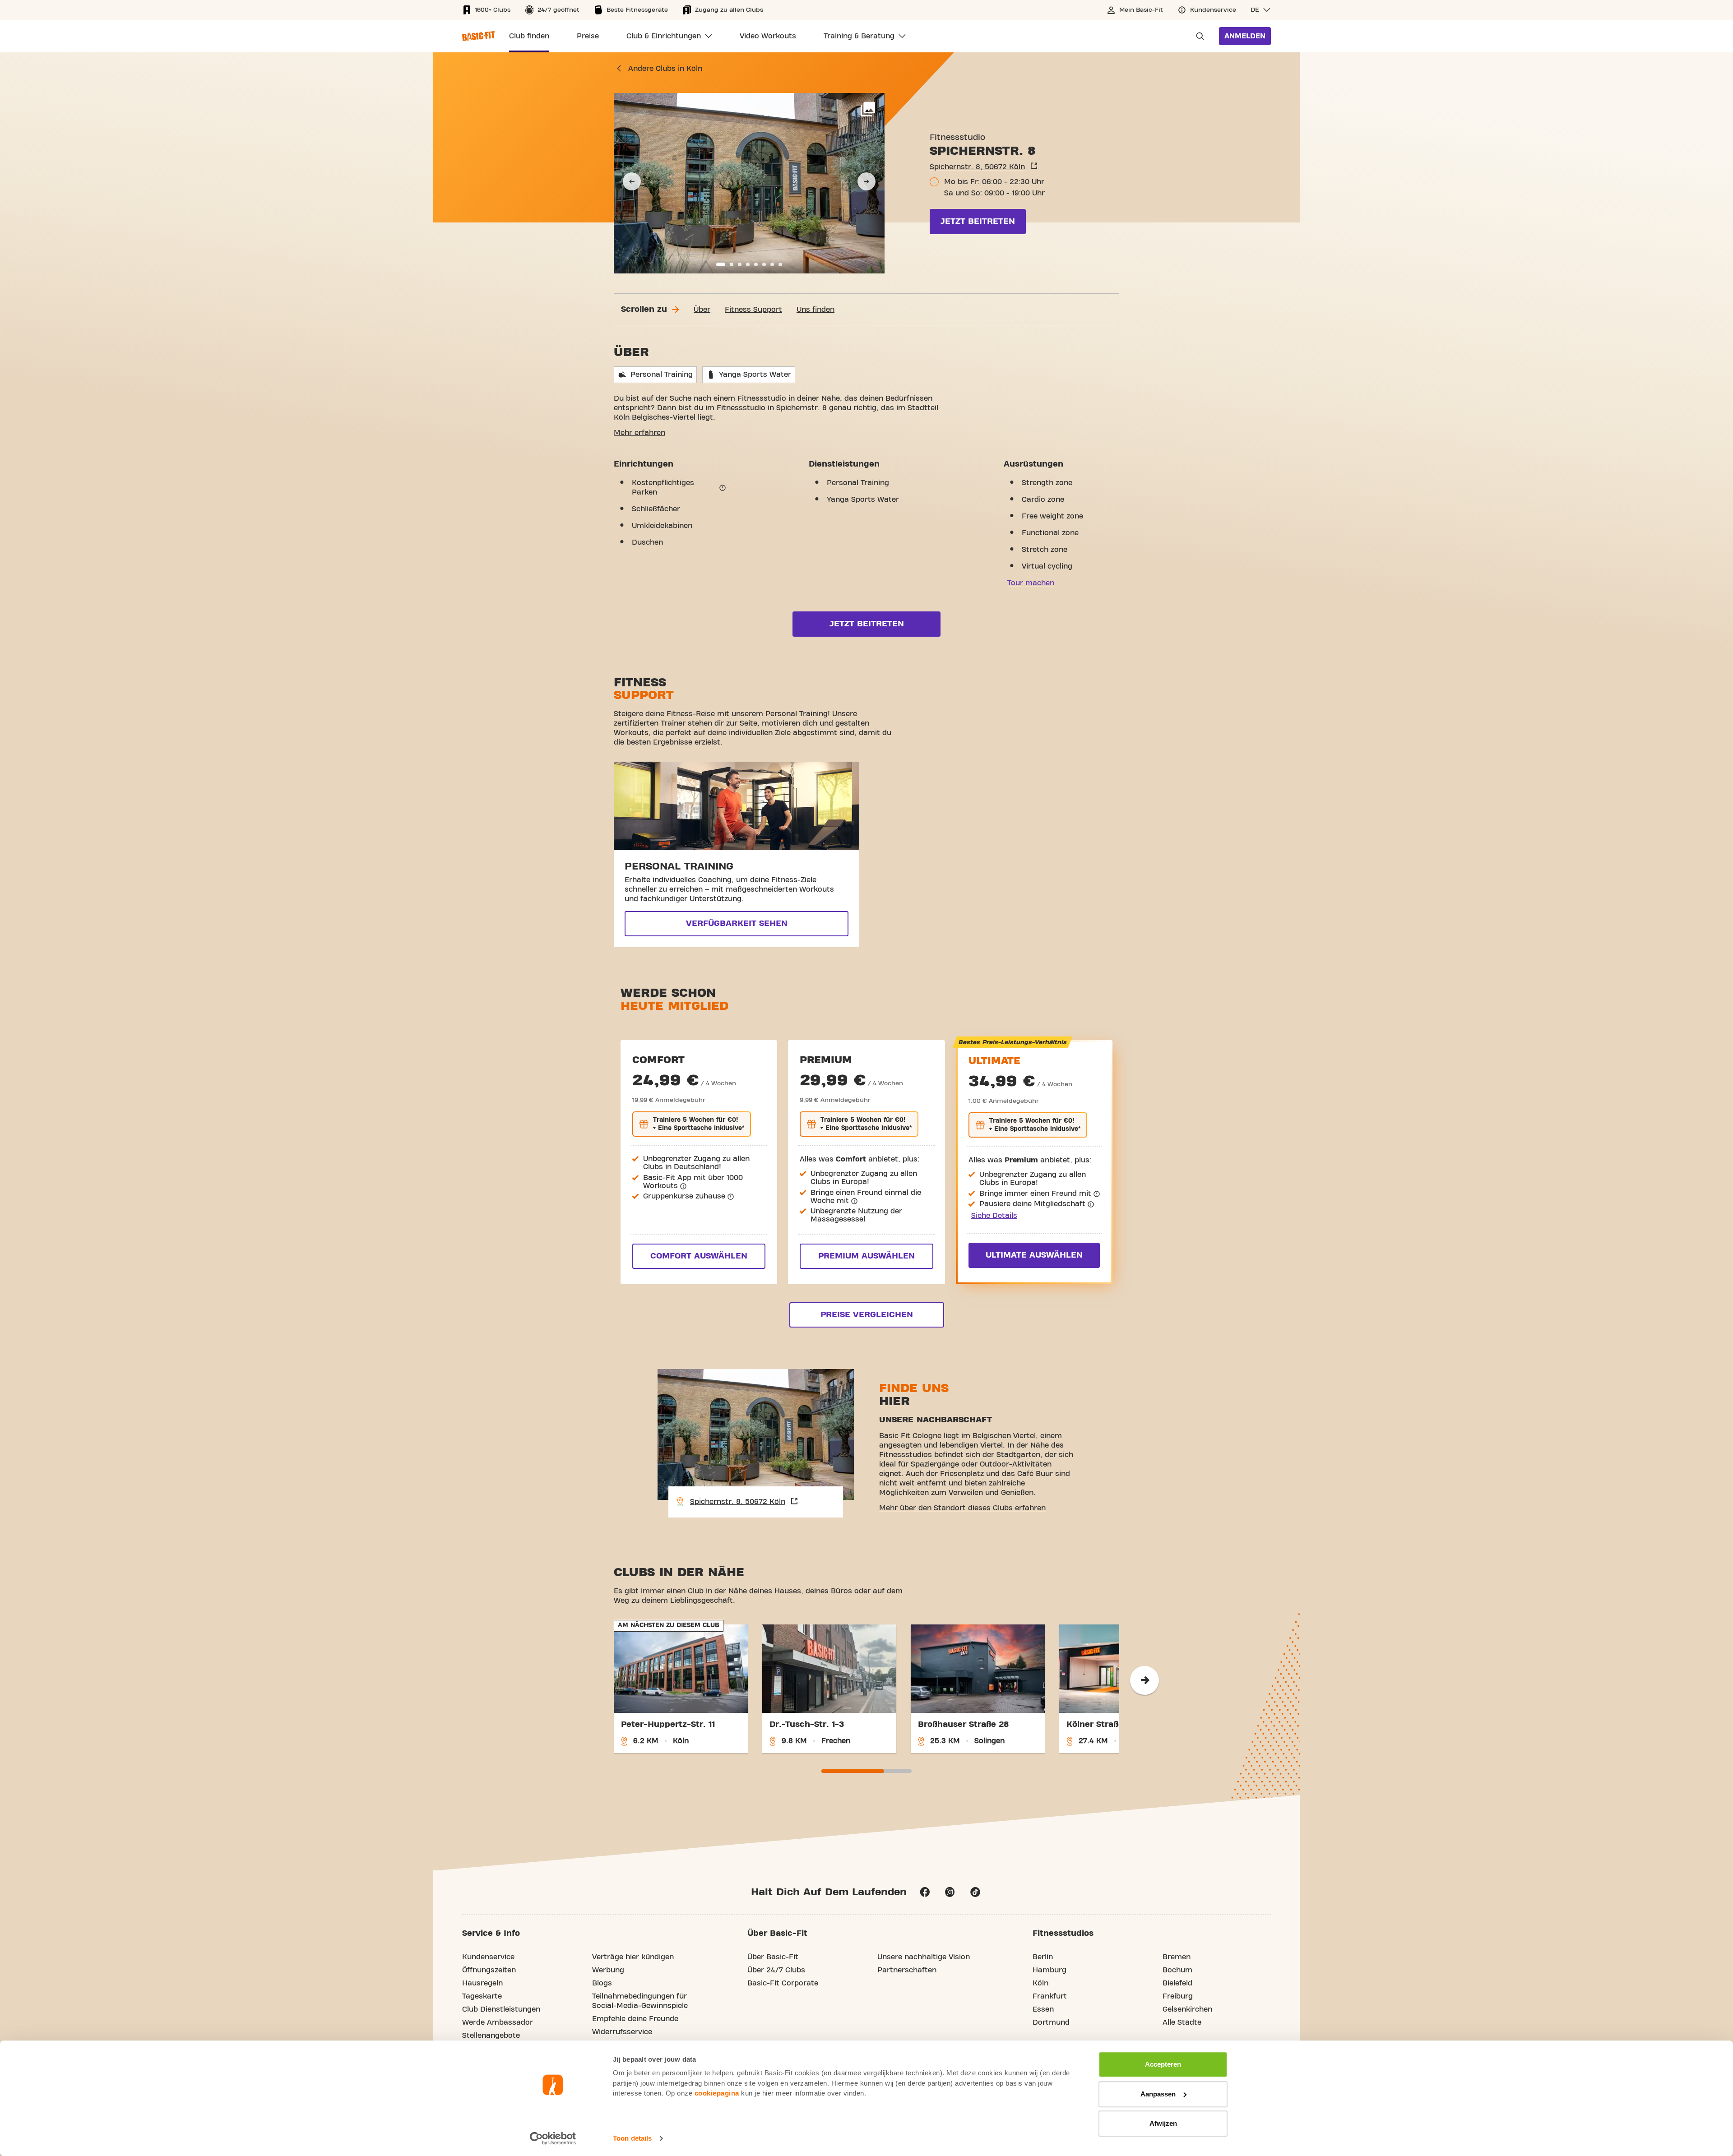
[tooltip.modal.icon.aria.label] (723, 488)
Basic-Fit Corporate (783, 1983)
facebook (925, 1892)
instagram (950, 1892)
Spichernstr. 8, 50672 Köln (977, 167)
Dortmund (1051, 2022)
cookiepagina (717, 2093)
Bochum (1177, 1970)
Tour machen (1031, 583)
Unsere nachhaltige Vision (924, 1957)
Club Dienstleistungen (501, 2009)
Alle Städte (1182, 2022)
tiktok (975, 1892)
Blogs (602, 1983)
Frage (1197, 36)
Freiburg (1178, 1996)
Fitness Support (753, 310)
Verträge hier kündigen (633, 1957)
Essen (1043, 2009)
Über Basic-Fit (773, 1957)
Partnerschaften (907, 1970)
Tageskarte (482, 1996)
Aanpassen (1158, 2094)
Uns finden (816, 310)
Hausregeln (482, 1983)
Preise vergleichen (867, 1315)
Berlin (1043, 1957)
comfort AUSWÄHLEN (699, 1256)
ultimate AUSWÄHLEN (1034, 1255)
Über (702, 310)
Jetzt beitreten (978, 221)
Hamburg (1050, 1970)
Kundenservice (488, 1957)
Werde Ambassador (498, 2022)
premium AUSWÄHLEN (866, 1256)
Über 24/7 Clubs (776, 1970)
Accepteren (1163, 2064)
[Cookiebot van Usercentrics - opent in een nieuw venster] (553, 2138)
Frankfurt (1050, 1996)
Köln (1040, 1983)
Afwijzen (1163, 2123)
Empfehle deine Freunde (635, 2019)
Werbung (608, 1970)
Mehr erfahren (639, 433)
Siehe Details (994, 1216)
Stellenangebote (491, 2036)
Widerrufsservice (622, 2032)
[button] (1261, 10)
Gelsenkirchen (1187, 2009)
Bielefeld (1177, 1983)
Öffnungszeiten (489, 1970)
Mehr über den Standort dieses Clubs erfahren (962, 1508)
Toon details (632, 2138)
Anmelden (1245, 36)
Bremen (1177, 1957)
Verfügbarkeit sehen (737, 923)
